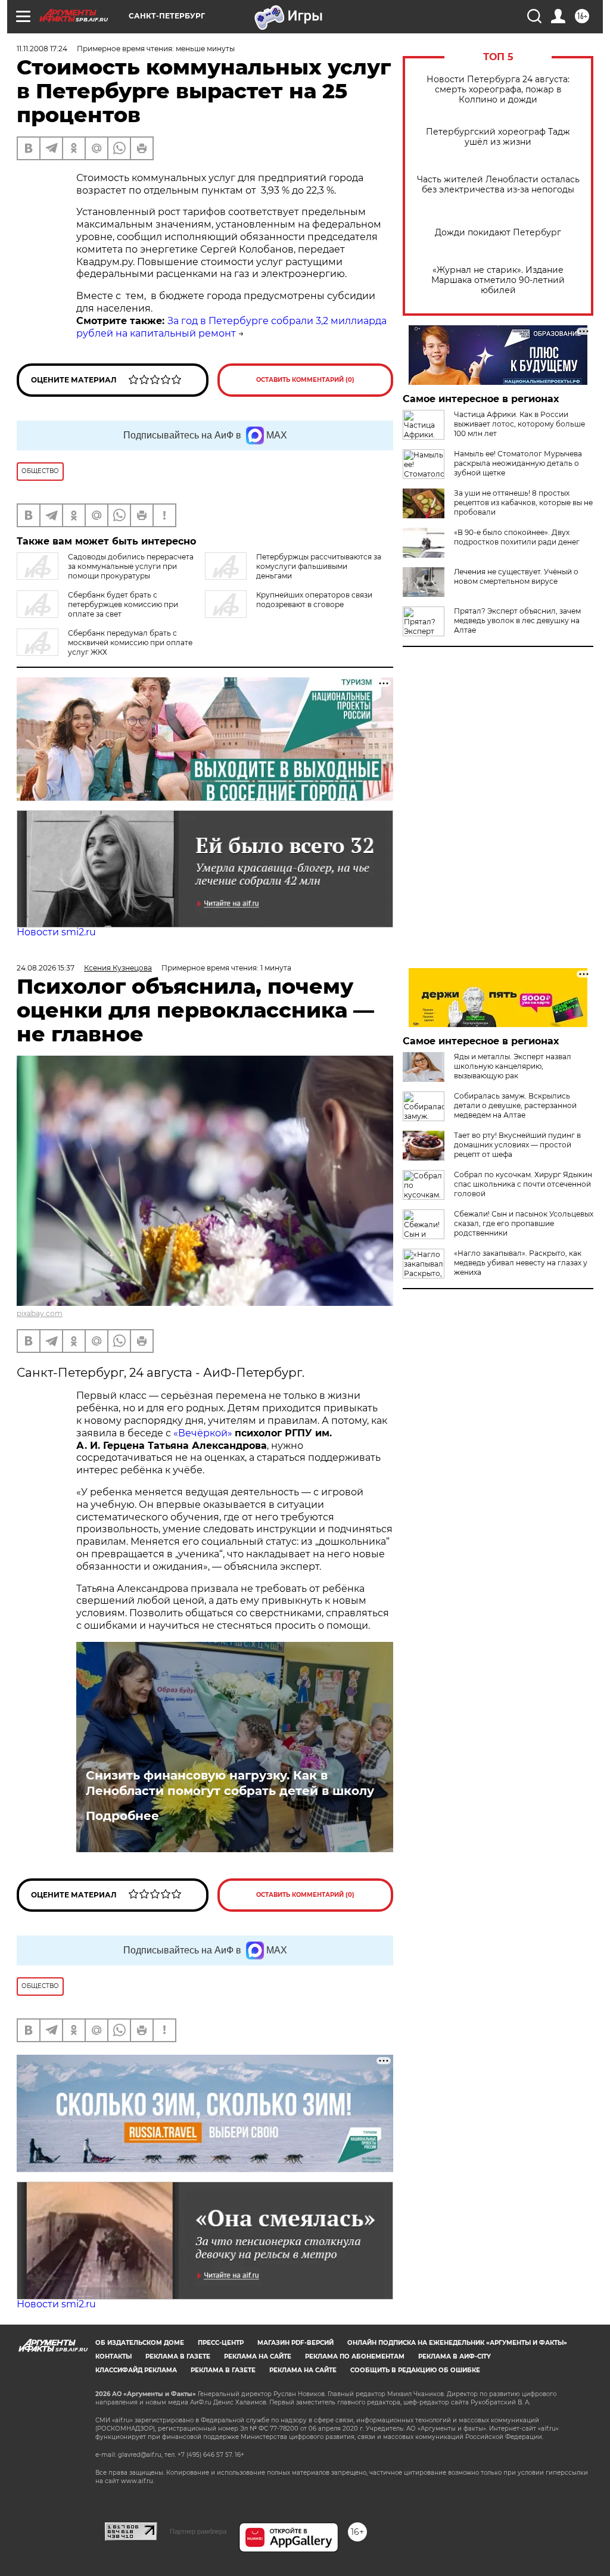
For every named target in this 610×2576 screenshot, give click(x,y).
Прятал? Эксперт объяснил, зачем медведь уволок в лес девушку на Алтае (517, 620)
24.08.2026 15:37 (46, 968)
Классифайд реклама (136, 2370)
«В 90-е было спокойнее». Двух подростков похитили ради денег (517, 537)
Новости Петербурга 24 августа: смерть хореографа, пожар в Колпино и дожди (498, 90)
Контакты (113, 2356)
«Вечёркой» (203, 1433)
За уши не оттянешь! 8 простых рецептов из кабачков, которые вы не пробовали (523, 503)
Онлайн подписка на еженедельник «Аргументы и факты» (457, 2343)
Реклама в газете (178, 2356)
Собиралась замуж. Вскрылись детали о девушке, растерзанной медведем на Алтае (515, 1105)
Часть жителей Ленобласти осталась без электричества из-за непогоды (498, 185)
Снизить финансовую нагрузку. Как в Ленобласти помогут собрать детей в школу (230, 1783)
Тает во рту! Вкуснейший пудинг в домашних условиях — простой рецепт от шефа (517, 1145)
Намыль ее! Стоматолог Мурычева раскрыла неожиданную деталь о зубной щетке (518, 463)
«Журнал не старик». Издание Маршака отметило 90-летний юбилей (498, 280)
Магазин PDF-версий (295, 2343)
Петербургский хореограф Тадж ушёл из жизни (498, 137)
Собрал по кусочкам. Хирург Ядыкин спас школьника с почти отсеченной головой (523, 1184)
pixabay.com (40, 1313)
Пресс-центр (221, 2343)
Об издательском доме (140, 2343)
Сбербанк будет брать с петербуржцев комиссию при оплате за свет (123, 604)
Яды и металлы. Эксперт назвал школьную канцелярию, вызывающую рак (513, 1066)
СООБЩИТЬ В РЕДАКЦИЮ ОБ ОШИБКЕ (415, 2370)
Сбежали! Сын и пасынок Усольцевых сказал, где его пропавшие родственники (524, 1223)
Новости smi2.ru (56, 932)
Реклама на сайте (258, 2356)
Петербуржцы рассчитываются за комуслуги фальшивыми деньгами (319, 566)
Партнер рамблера (198, 2531)
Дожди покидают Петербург (498, 233)
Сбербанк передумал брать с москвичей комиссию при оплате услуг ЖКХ (130, 643)
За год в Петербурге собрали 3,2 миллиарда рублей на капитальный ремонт (231, 327)
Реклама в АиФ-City (455, 2356)
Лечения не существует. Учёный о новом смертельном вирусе (516, 576)
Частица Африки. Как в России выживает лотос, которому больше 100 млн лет (519, 424)
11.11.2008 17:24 (42, 49)
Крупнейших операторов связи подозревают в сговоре (314, 600)
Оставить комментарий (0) (305, 380)
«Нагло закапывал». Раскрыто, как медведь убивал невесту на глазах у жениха (521, 1263)
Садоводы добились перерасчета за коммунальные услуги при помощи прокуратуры (131, 566)
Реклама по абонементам (355, 2356)
